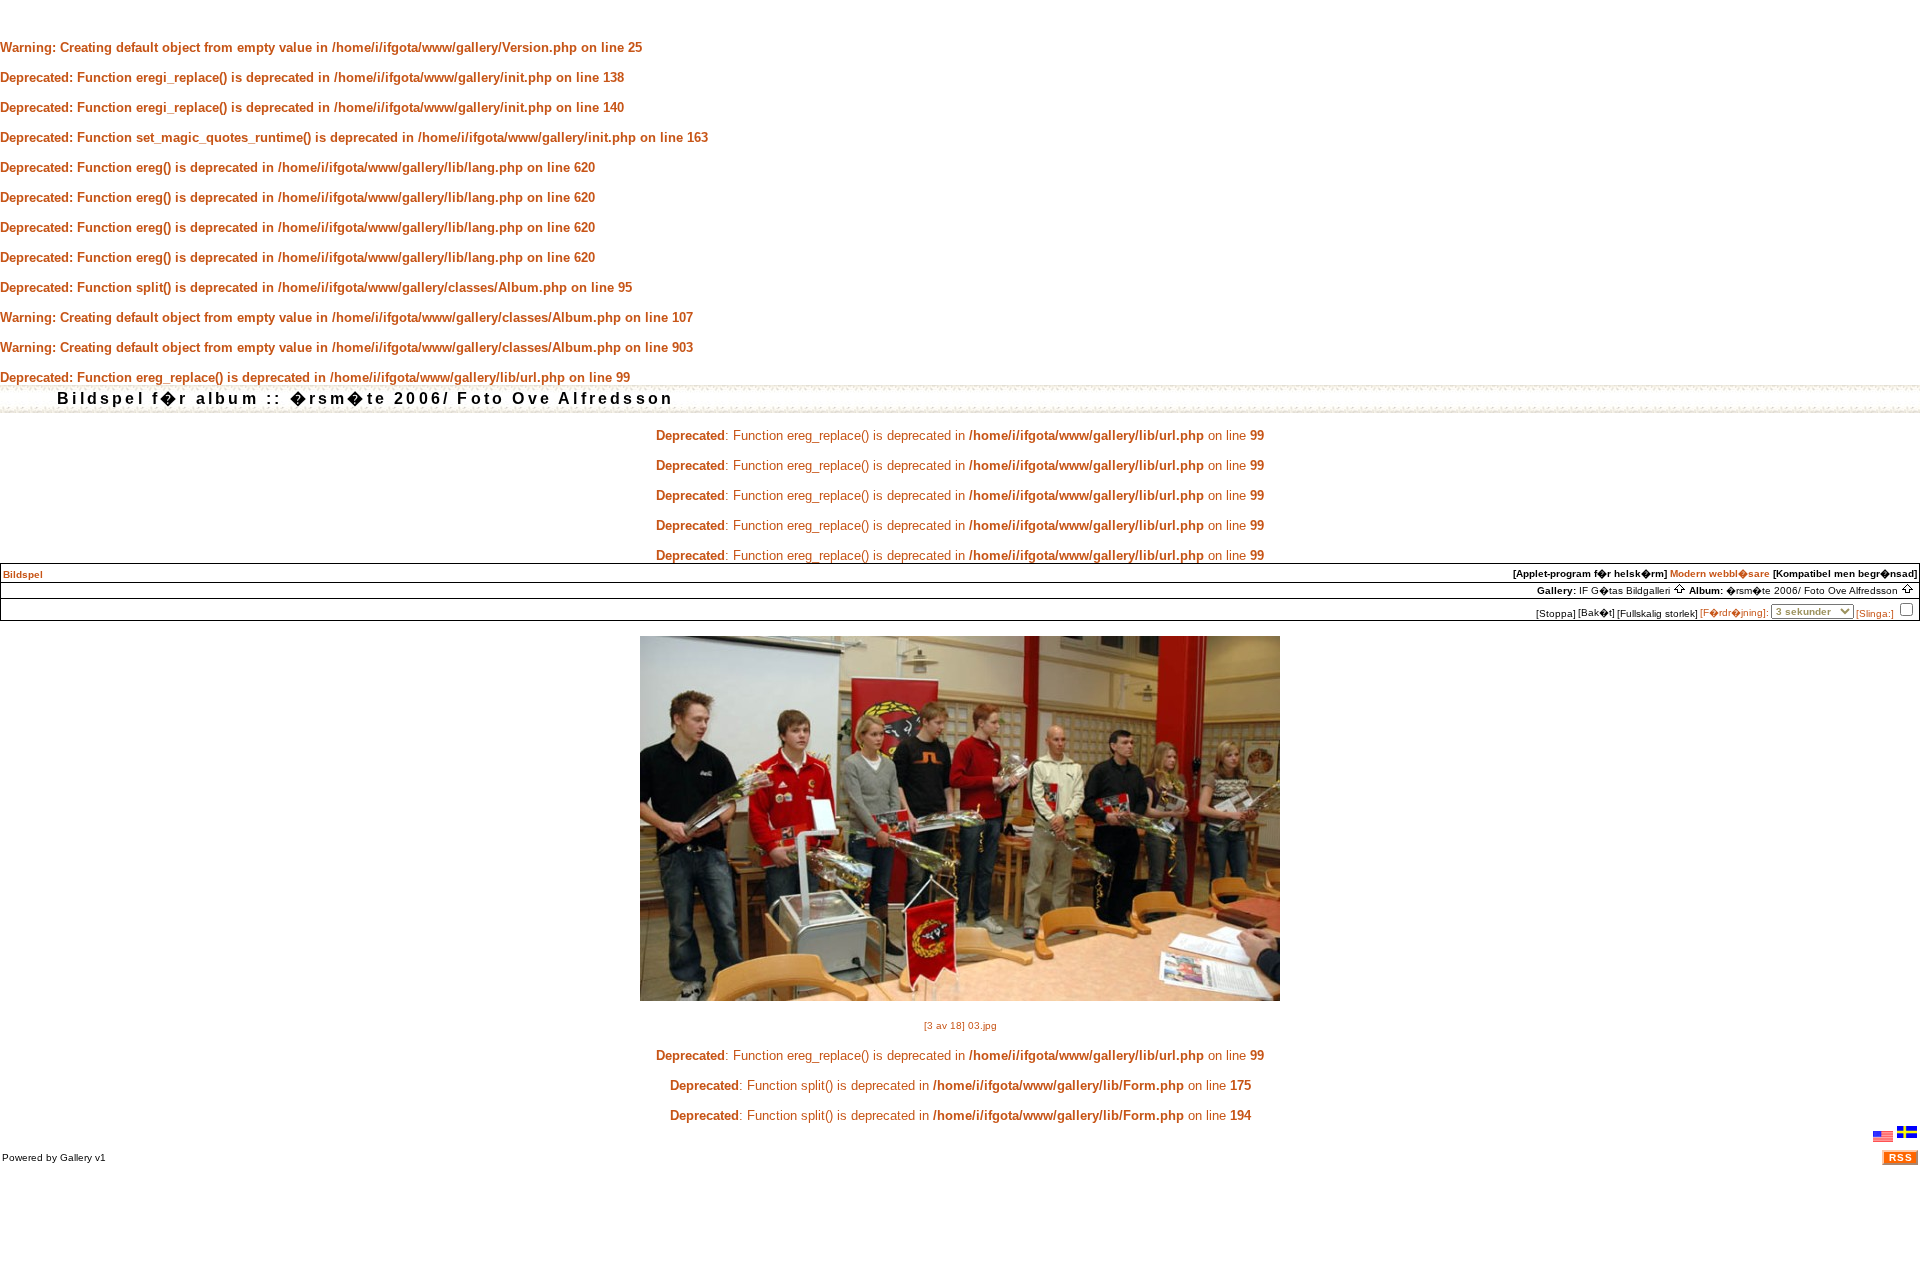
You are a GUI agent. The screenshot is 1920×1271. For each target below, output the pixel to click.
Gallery (76, 1157)
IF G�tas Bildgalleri (1626, 590)
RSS (1901, 1157)
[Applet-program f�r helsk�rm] (1590, 573)
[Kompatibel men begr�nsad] (1845, 573)
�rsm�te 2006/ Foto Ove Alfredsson (1813, 590)
